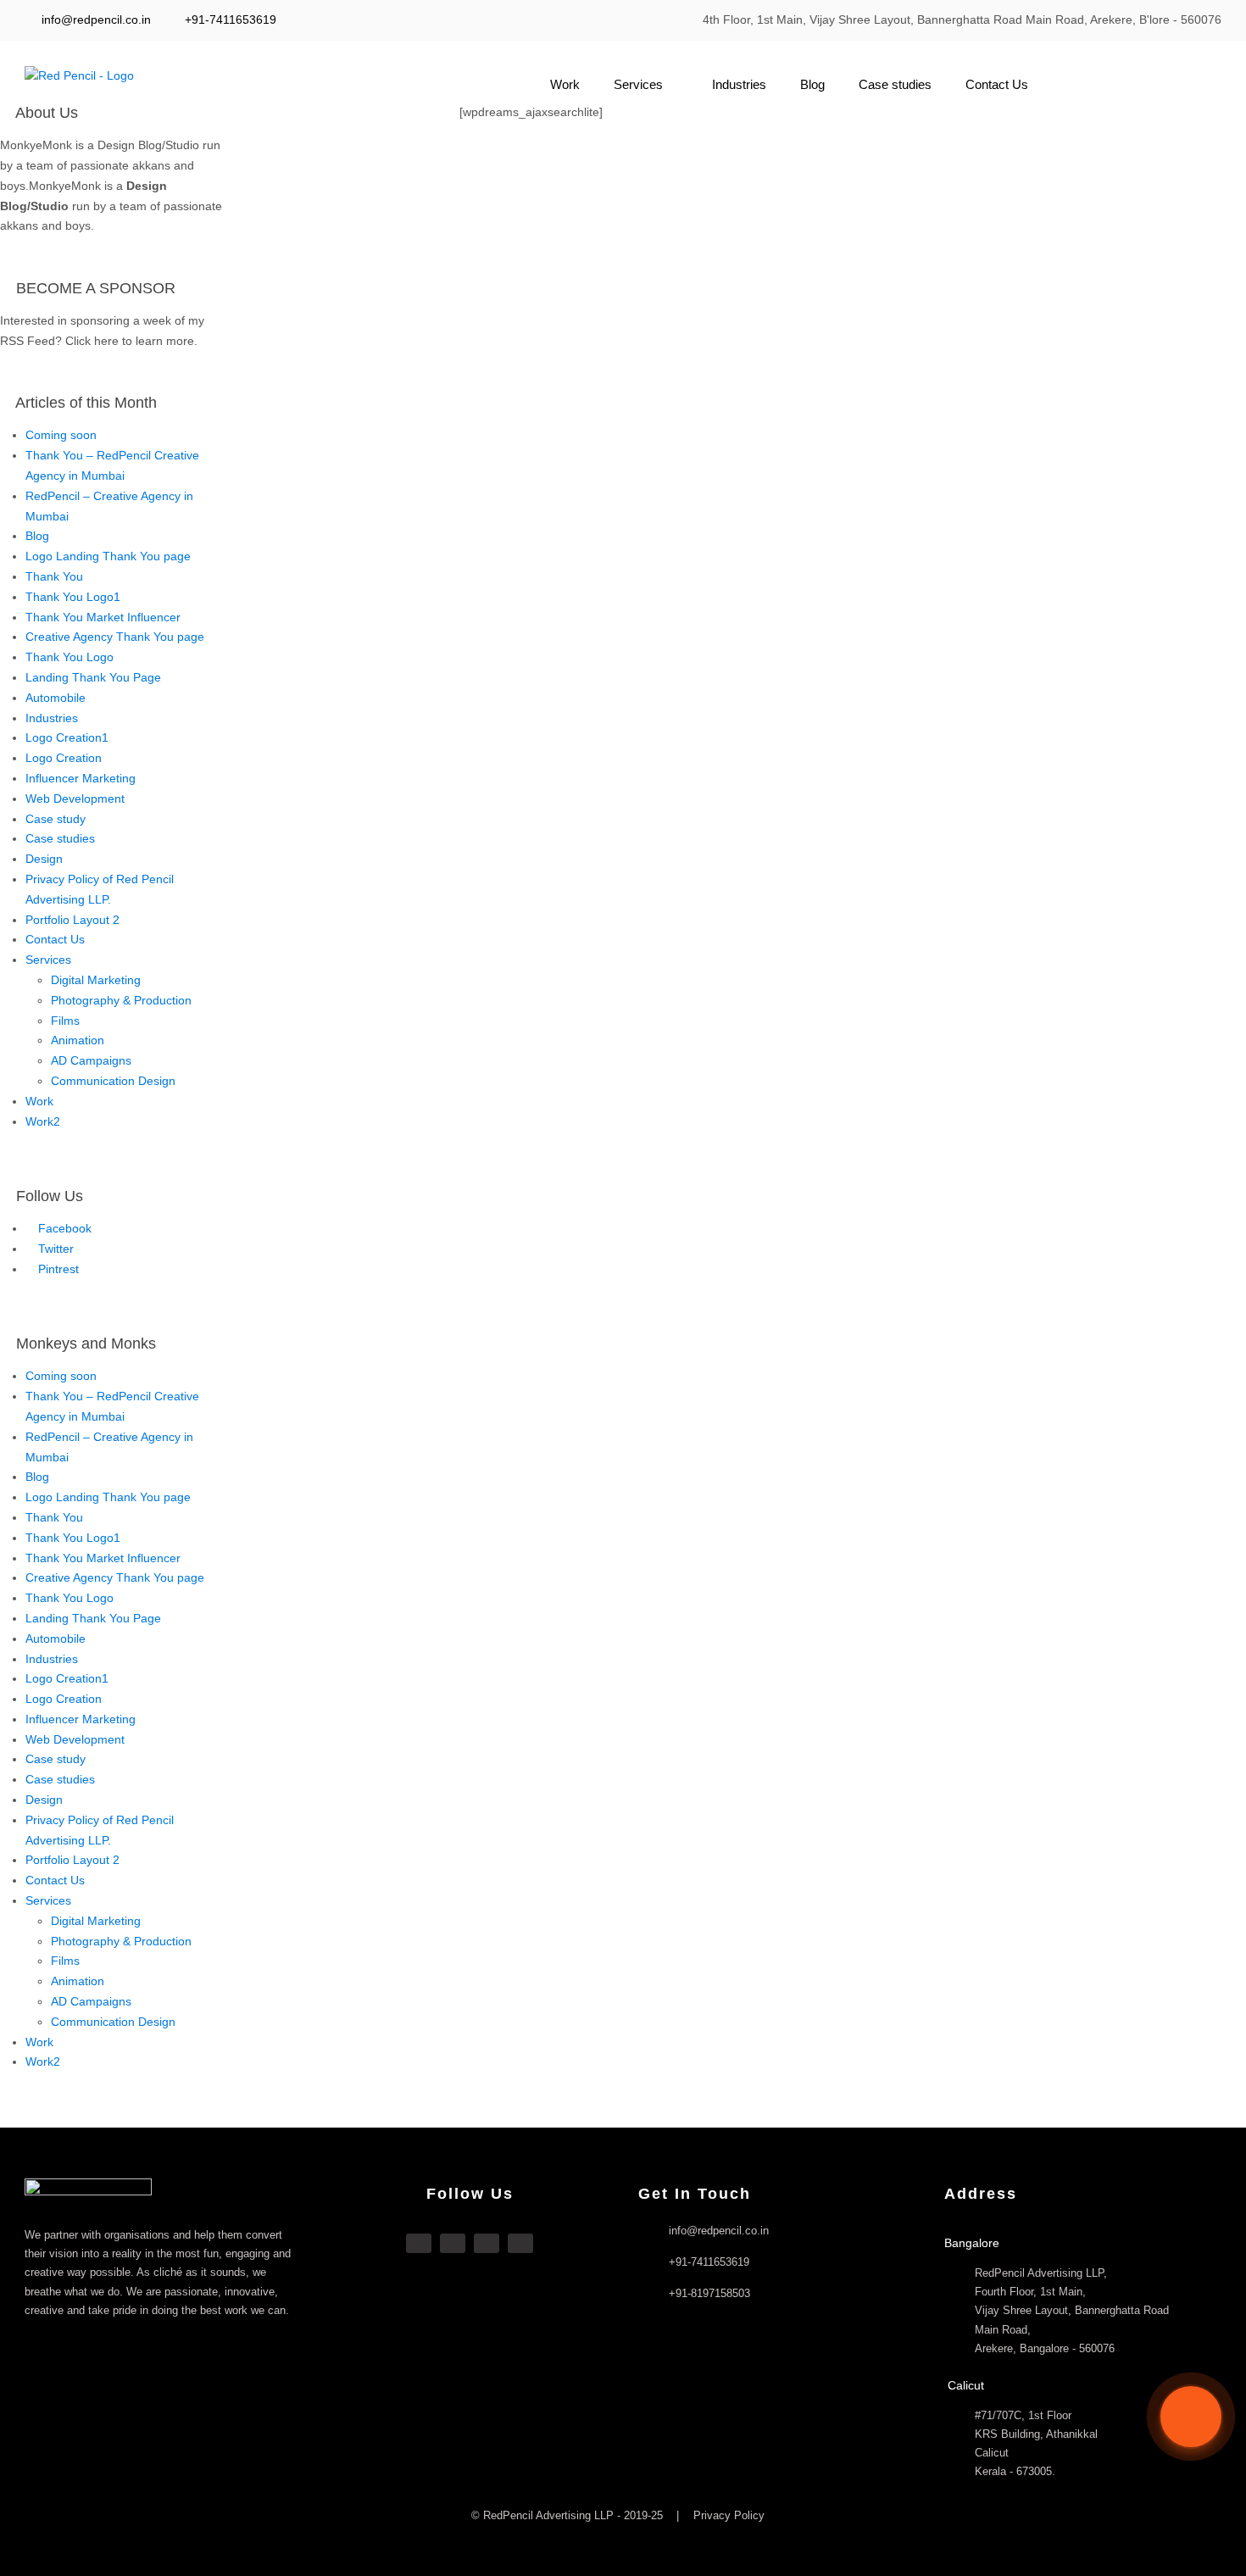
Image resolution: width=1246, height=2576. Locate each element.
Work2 (43, 1121)
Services (638, 84)
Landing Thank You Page (93, 677)
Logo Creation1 (67, 737)
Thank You (54, 576)
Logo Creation (64, 758)
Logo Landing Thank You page (108, 556)
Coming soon (61, 435)
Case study (56, 819)
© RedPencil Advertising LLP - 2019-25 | (577, 2515)
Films (65, 1021)
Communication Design (113, 1081)
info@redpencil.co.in (95, 19)
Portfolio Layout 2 (72, 920)
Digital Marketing (96, 980)
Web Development (75, 798)
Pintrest (57, 1269)
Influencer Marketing (81, 778)
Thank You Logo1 (73, 597)
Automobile (56, 698)
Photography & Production (121, 1000)
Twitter (54, 1249)
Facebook (63, 1228)
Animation (78, 1040)
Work (565, 84)
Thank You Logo (70, 657)
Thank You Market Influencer (103, 617)
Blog (812, 84)
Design (44, 859)
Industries (739, 84)
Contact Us (997, 84)
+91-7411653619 (231, 19)
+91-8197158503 (709, 2293)
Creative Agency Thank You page (115, 637)
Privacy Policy (729, 2515)
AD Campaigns (91, 1060)
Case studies (895, 84)
